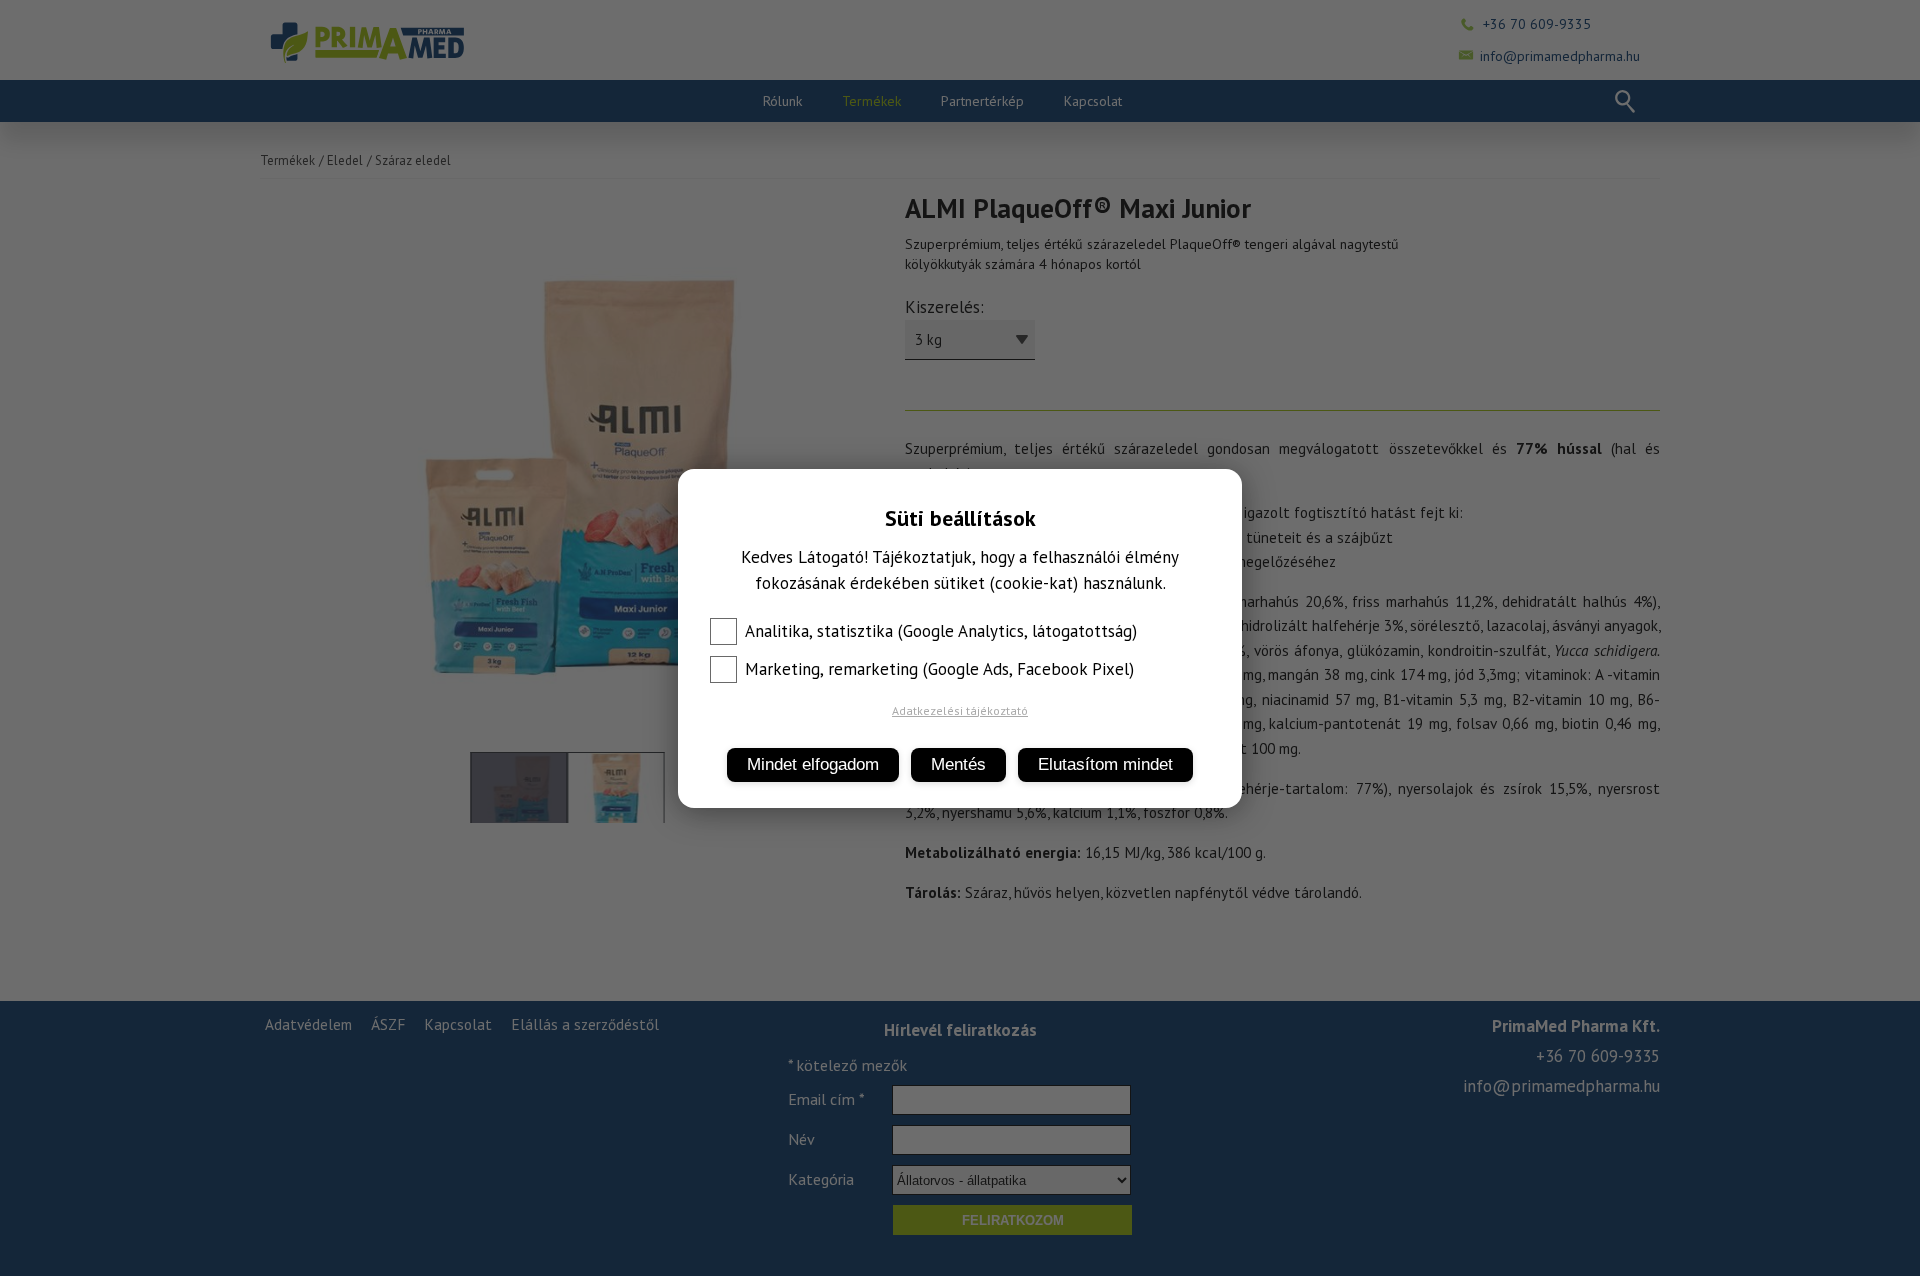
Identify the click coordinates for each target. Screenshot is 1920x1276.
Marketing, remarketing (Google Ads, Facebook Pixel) (939, 669)
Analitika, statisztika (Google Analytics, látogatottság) (941, 631)
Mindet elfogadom (813, 764)
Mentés (958, 764)
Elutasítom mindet (1105, 764)
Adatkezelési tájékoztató (960, 710)
